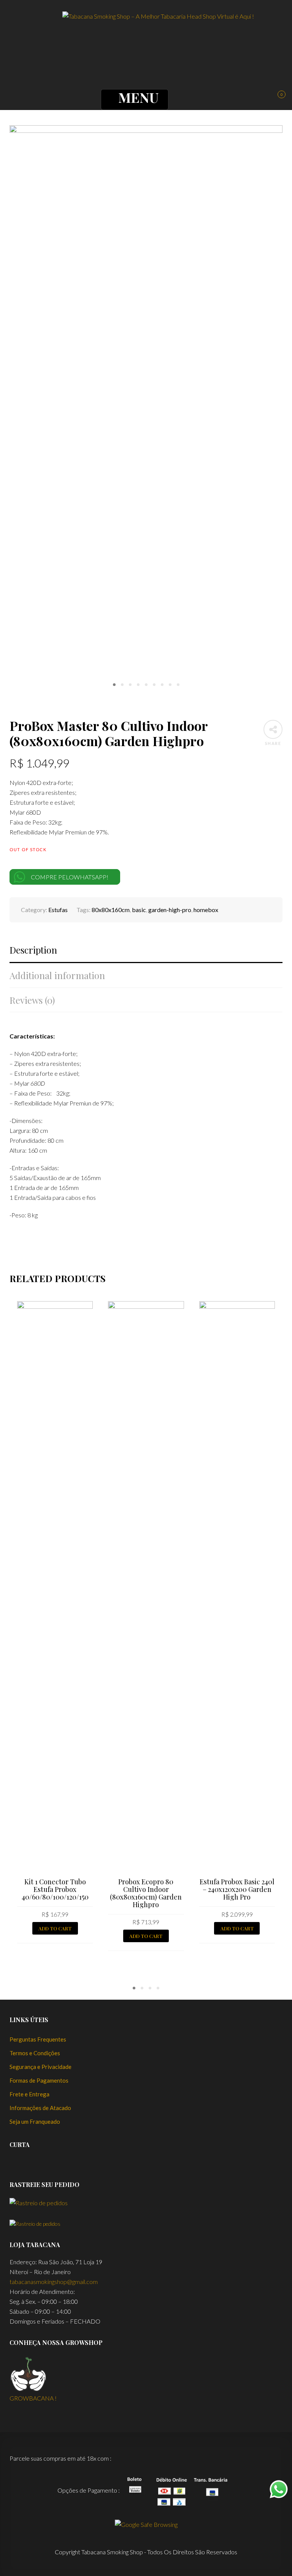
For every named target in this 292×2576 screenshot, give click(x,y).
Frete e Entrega (29, 2094)
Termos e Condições (35, 2053)
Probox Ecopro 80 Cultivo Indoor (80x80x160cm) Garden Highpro (146, 1893)
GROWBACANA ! (33, 2398)
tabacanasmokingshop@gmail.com (54, 2282)
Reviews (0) (32, 1000)
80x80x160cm (111, 910)
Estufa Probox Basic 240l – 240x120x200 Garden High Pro (237, 1889)
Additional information (57, 975)
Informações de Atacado (40, 2108)
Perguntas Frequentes (38, 2039)
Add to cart (55, 1928)
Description (33, 950)
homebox (206, 910)
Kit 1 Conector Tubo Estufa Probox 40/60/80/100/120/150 (55, 1889)
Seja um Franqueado (35, 2121)
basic (139, 910)
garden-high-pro (170, 910)
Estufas (58, 910)
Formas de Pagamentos (39, 2080)
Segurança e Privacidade (40, 2067)
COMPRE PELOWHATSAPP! (70, 877)
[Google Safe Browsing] (146, 2524)
